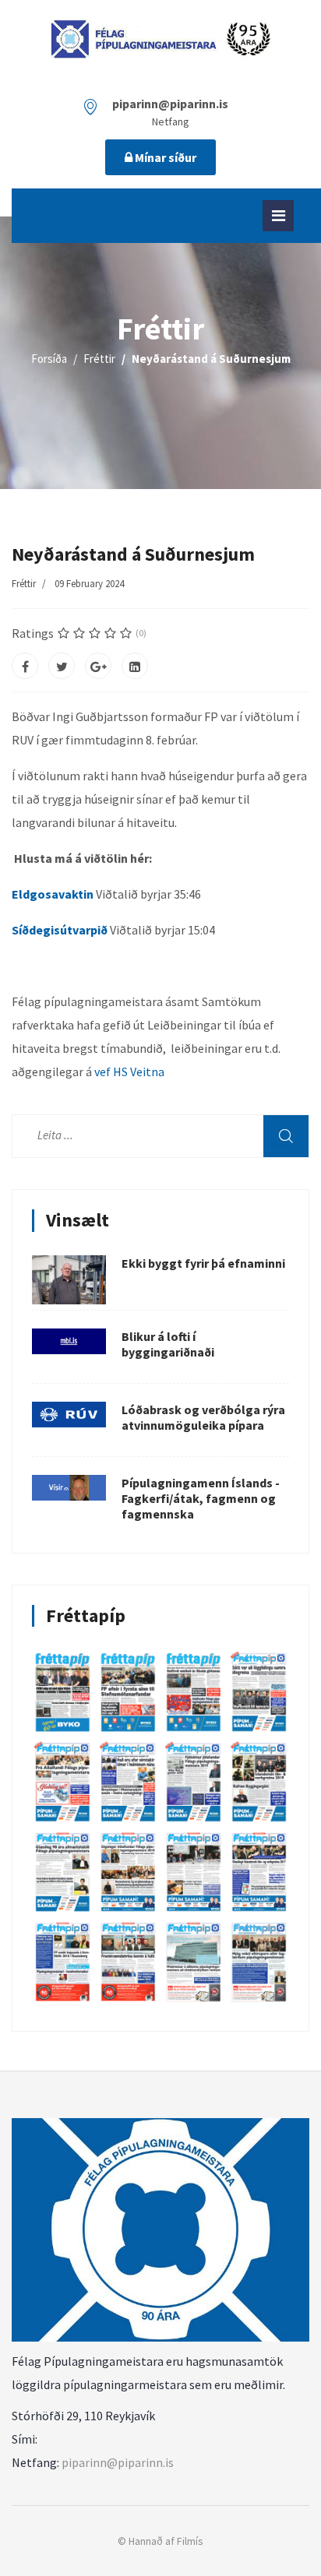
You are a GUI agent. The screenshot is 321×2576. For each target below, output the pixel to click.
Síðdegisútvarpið (61, 930)
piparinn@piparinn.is (118, 2462)
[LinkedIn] (135, 666)
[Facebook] (25, 666)
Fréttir (24, 584)
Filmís (190, 2541)
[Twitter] (62, 666)
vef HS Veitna (129, 1072)
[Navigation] (278, 216)
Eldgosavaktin (53, 894)
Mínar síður (164, 157)
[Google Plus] (98, 666)
